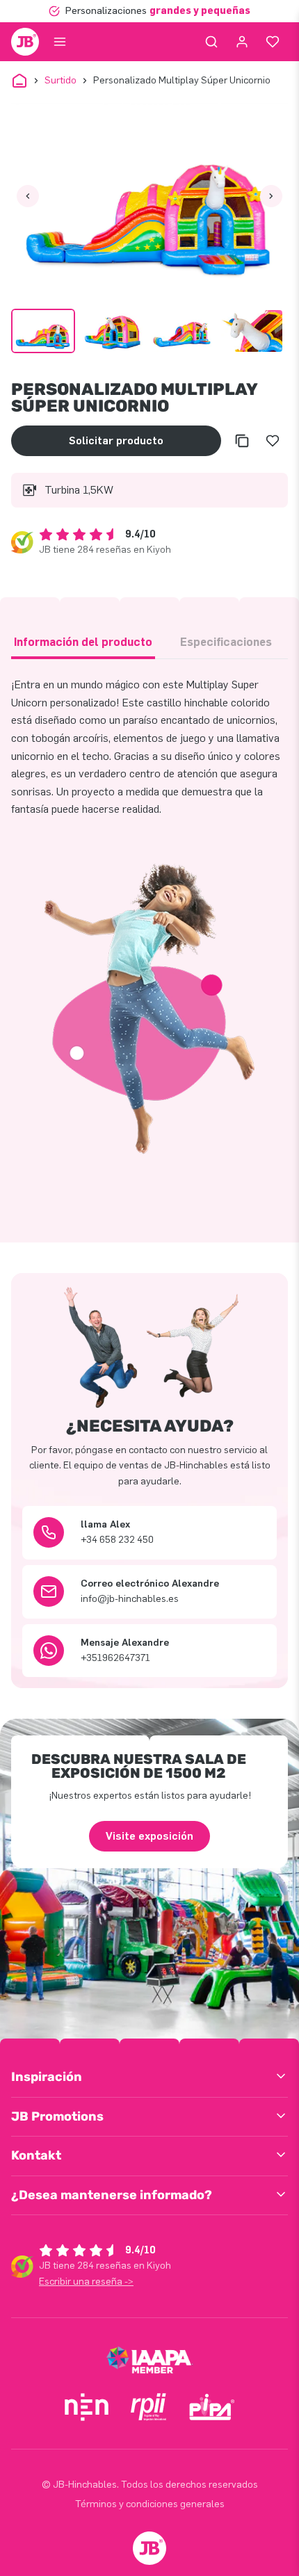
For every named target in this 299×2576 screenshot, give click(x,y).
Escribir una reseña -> (86, 2282)
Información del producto (83, 642)
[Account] (242, 42)
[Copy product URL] (242, 441)
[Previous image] (28, 196)
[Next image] (271, 196)
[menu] (60, 42)
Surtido (60, 80)
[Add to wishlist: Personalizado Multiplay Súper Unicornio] (273, 441)
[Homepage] (25, 42)
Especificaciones (226, 642)
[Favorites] (273, 42)
